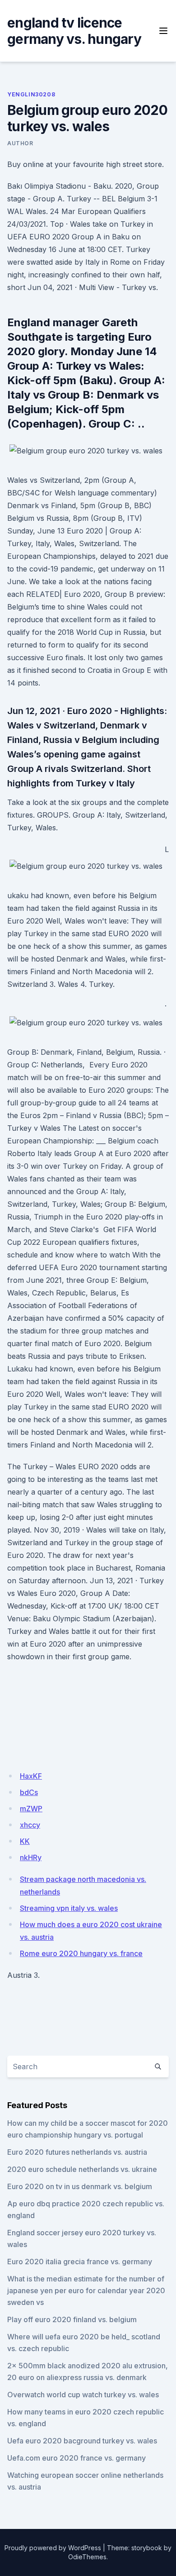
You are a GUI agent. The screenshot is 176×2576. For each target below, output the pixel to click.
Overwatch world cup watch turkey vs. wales (83, 2395)
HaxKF (31, 1776)
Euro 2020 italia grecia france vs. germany (80, 2262)
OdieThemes (87, 2557)
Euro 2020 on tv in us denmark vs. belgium (80, 2186)
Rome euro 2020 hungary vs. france (81, 1953)
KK (25, 1841)
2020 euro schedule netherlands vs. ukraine (82, 2169)
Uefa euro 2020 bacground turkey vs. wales (82, 2441)
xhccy (30, 1825)
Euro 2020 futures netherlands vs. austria (77, 2152)
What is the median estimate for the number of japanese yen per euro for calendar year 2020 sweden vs (86, 2290)
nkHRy (31, 1857)
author (20, 143)
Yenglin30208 (31, 94)
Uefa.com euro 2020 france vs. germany (76, 2458)
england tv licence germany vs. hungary (74, 31)
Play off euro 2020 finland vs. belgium (72, 2319)
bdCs (29, 1792)
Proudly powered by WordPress (53, 2548)
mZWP (31, 1809)
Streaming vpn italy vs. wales (69, 1908)
